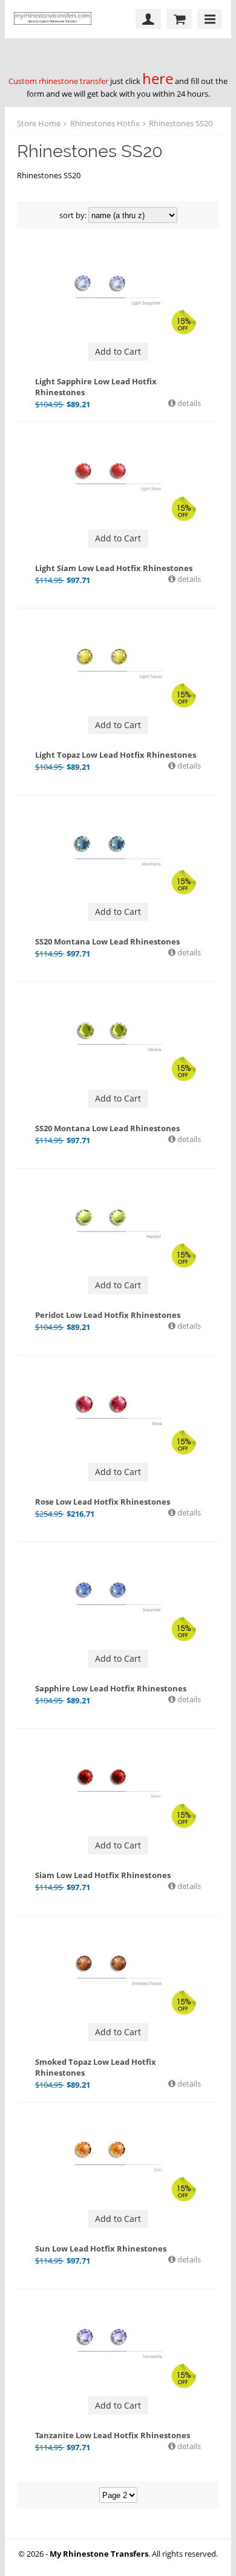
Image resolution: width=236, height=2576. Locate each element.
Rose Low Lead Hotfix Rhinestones (103, 1502)
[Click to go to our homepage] (56, 19)
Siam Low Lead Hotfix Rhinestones (103, 1875)
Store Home (39, 123)
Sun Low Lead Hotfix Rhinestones (101, 2248)
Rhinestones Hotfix (105, 123)
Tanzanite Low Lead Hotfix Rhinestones (113, 2435)
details (188, 403)
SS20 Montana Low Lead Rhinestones (107, 941)
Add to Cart (118, 351)
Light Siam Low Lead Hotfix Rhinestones (114, 568)
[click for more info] (118, 289)
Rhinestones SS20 (181, 123)
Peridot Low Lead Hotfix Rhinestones (108, 1315)
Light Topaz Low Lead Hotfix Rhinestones (116, 755)
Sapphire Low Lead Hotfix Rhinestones (111, 1688)
